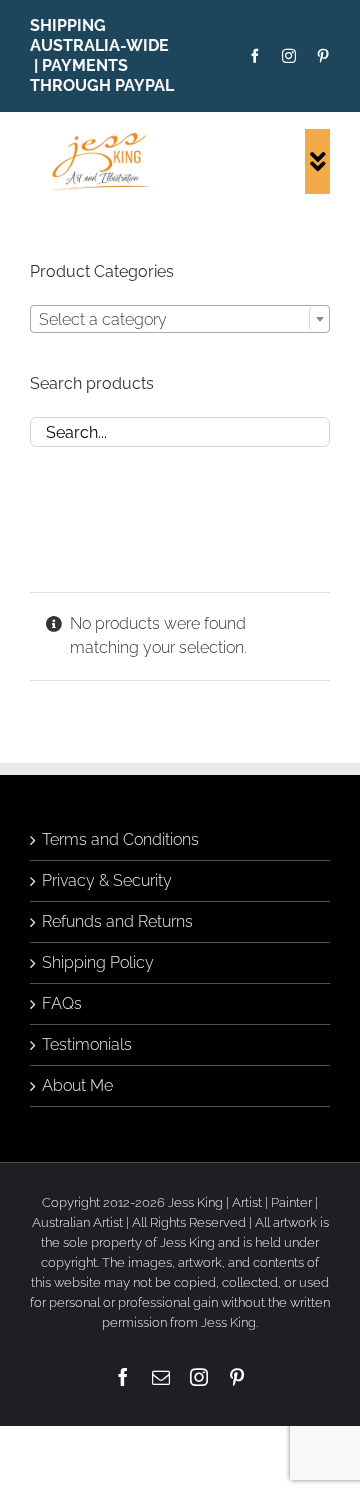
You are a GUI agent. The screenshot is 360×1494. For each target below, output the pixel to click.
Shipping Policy (98, 962)
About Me (77, 1085)
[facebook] (255, 56)
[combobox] (180, 319)
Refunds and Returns (117, 921)
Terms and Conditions (120, 839)
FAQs (62, 1003)
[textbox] (180, 320)
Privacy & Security (107, 880)
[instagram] (289, 56)
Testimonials (87, 1044)
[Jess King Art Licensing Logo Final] (104, 136)
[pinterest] (323, 56)
